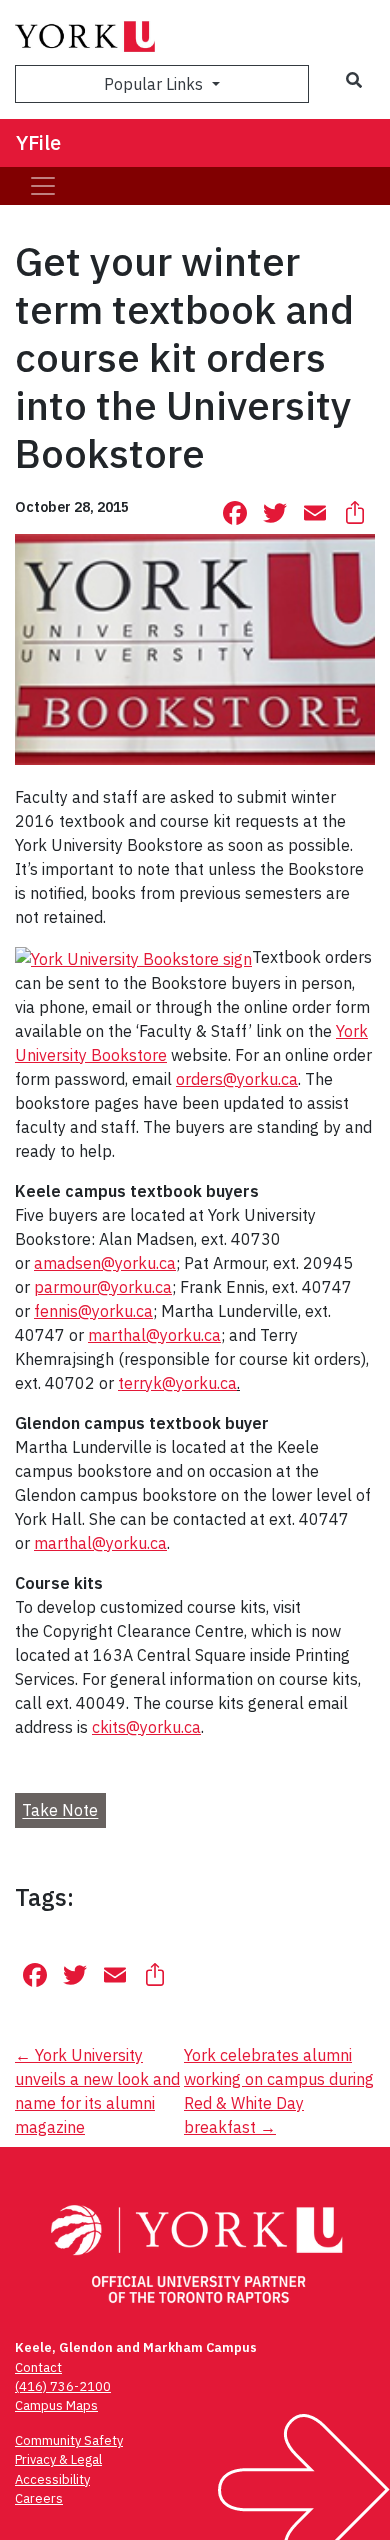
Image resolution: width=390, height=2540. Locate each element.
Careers (39, 2498)
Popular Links (155, 84)
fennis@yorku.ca (93, 1311)
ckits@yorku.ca (146, 1727)
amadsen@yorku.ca (105, 1263)
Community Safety (69, 2440)
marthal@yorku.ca (154, 1335)
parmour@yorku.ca (103, 1287)
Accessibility (52, 2479)
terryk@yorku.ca (177, 1383)
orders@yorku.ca (237, 1079)
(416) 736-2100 (63, 2386)
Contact (38, 2367)
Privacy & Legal (58, 2459)
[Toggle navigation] (43, 186)
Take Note (60, 1811)
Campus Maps (56, 2405)
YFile (38, 142)
